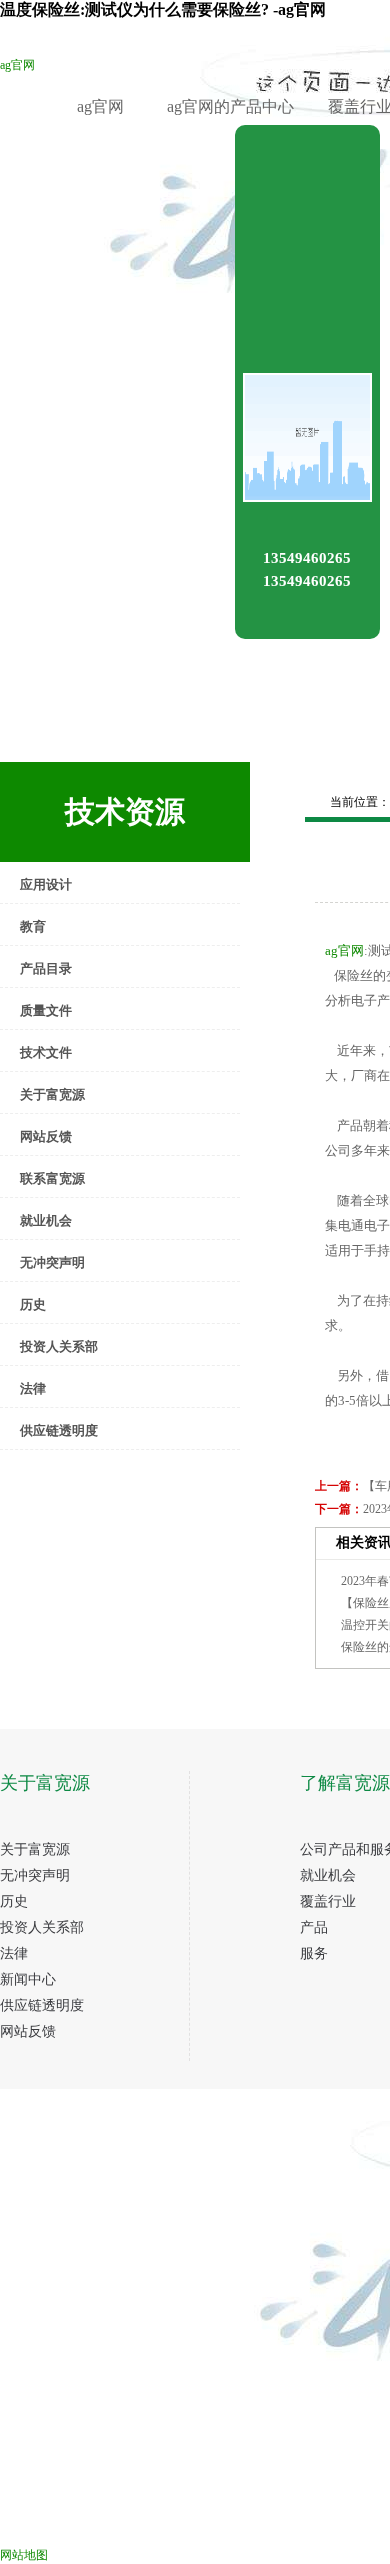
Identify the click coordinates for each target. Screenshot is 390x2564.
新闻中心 (28, 1979)
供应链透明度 (59, 1430)
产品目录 (46, 968)
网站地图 (24, 2555)
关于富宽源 (52, 1094)
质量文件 (46, 1010)
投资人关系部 (59, 1346)
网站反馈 (46, 1136)
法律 (33, 1388)
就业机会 (46, 1220)
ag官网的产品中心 (230, 106)
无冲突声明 (52, 1262)
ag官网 (17, 65)
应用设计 (46, 884)
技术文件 (46, 1052)
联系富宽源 (52, 1178)
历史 (33, 1304)
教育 (33, 926)
